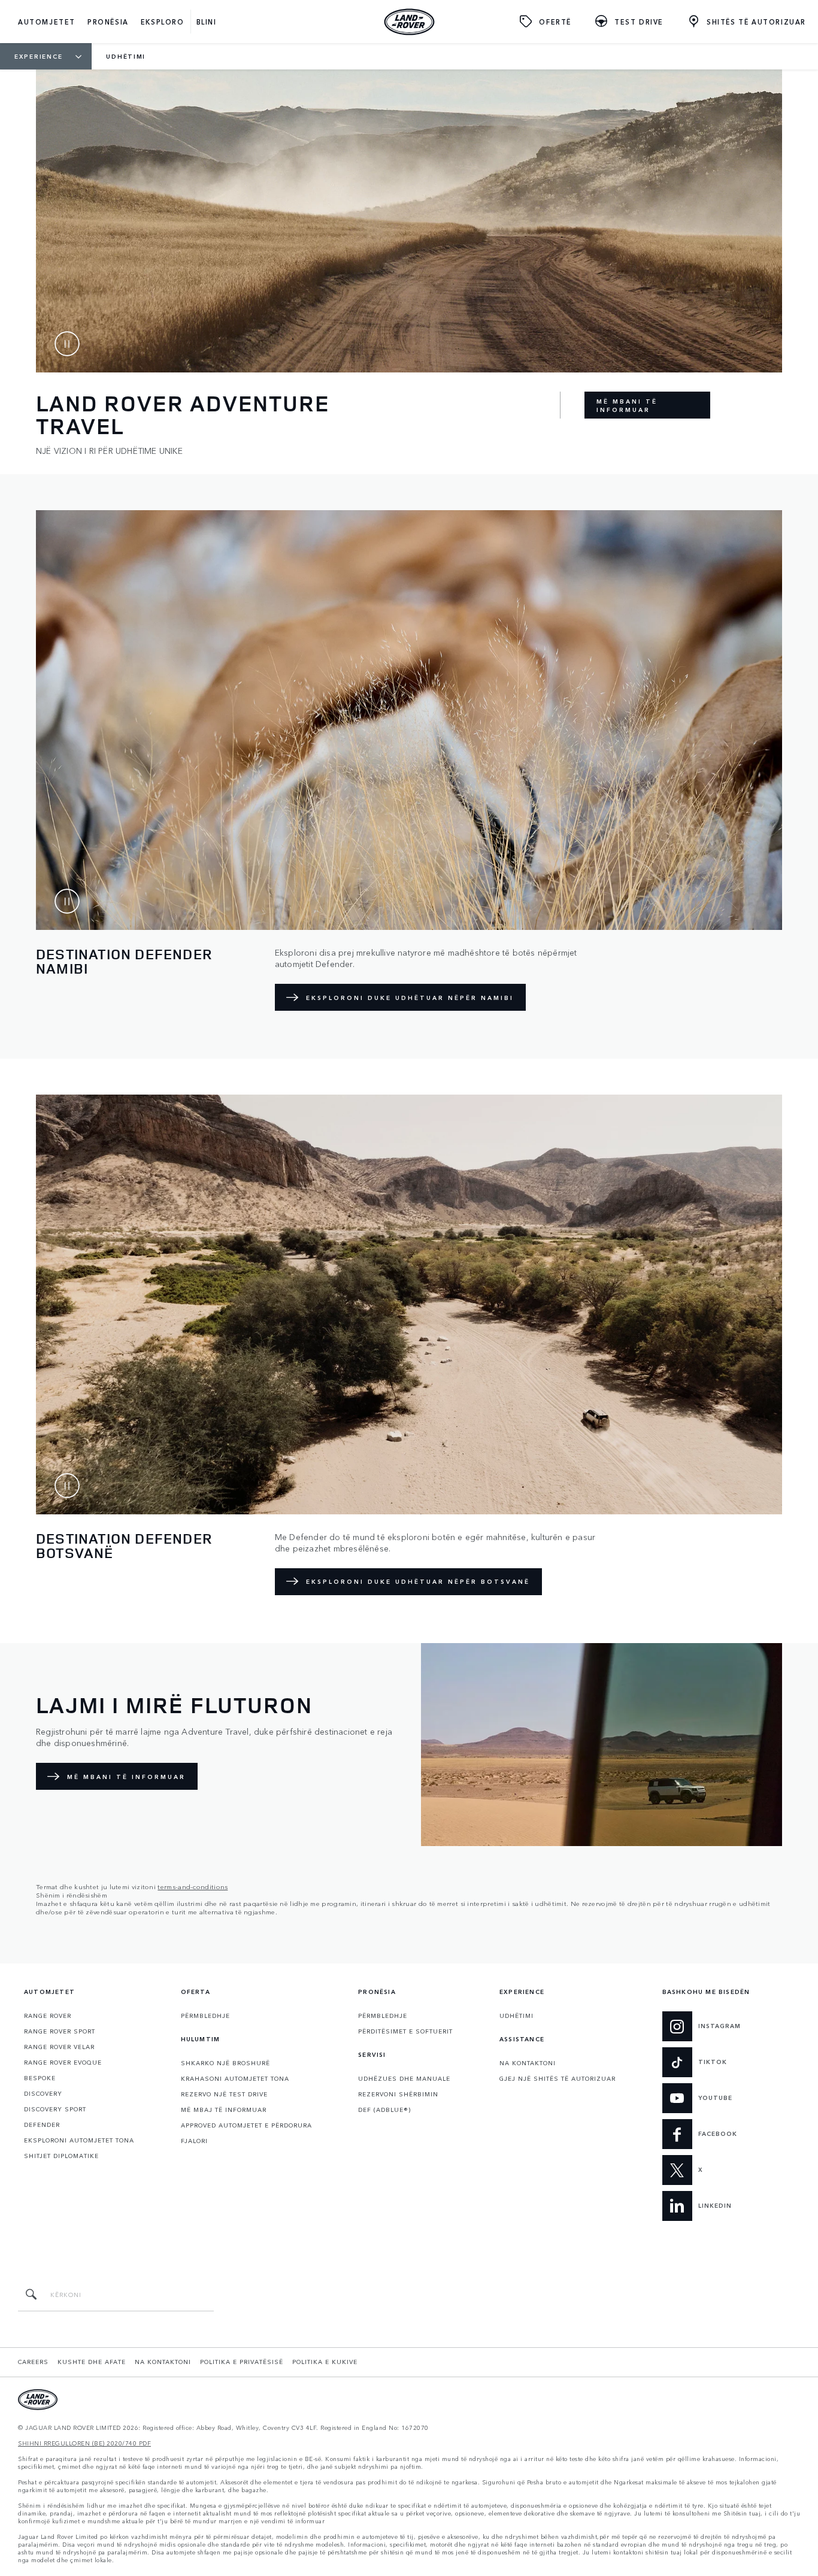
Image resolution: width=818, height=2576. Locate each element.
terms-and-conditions (193, 1886)
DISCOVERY (43, 2093)
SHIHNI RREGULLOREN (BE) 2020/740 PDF (84, 2443)
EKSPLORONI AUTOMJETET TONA (79, 2140)
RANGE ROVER (48, 2016)
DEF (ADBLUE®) (384, 2110)
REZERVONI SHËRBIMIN (398, 2094)
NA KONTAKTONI (528, 2063)
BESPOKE (40, 2078)
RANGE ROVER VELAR (59, 2047)
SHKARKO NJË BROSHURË (225, 2063)
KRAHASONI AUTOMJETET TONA (235, 2078)
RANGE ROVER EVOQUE (63, 2062)
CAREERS (33, 2362)
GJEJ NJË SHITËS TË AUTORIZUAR (558, 2078)
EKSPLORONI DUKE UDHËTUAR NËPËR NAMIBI (410, 998)
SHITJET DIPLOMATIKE (61, 2156)
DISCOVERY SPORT (55, 2109)
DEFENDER (42, 2125)
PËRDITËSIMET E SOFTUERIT (405, 2031)
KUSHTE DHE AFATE (92, 2362)
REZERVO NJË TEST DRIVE (224, 2094)
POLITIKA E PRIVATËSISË (242, 2362)
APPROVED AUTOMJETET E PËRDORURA (246, 2125)
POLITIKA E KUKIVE (325, 2362)
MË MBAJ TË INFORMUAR (224, 2110)
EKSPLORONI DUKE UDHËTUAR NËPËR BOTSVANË (418, 1581)
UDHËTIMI (516, 2016)
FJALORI (194, 2141)
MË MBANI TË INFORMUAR (627, 405)
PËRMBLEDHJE (205, 2016)
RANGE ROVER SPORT (60, 2031)
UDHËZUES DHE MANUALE (404, 2078)
